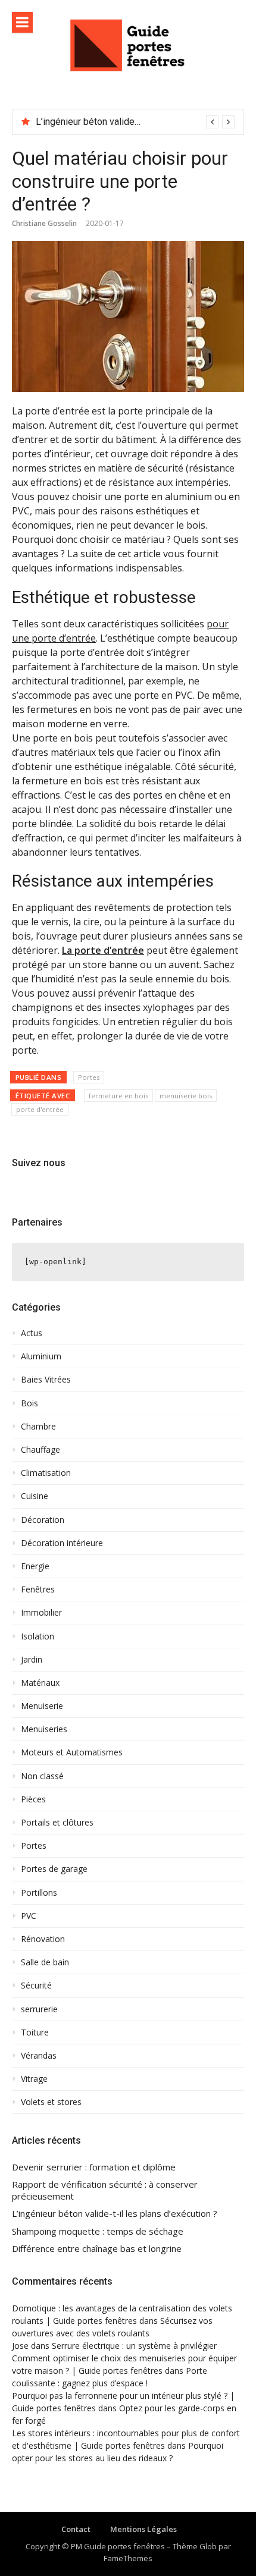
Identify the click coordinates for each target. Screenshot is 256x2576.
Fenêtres (38, 1589)
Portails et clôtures (57, 1823)
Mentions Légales (143, 2529)
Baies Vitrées (46, 1380)
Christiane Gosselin (44, 223)
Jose (20, 2346)
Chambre (38, 1427)
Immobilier (41, 1613)
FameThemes (128, 2558)
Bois (29, 1403)
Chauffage (40, 1450)
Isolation (38, 1636)
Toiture (35, 2032)
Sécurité (36, 1986)
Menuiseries (44, 1729)
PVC (29, 1916)
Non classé (42, 1776)
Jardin (32, 1660)
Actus (32, 1333)
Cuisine (35, 1496)
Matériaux (40, 1683)
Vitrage (34, 2079)
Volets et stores (51, 2102)
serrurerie (39, 2009)
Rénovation (43, 1939)
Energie (35, 1566)
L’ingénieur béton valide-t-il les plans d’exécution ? (115, 2214)
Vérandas (39, 2056)
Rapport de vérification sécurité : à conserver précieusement (105, 2190)
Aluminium (41, 1356)
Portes (89, 1077)
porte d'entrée (40, 1109)
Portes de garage (54, 1869)
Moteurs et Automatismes (72, 1752)
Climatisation (46, 1473)
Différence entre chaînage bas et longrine (97, 2249)
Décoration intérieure (62, 1543)
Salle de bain (45, 1962)
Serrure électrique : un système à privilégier (134, 2346)
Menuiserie (42, 1706)
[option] (135, 122)
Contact (76, 2529)
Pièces (33, 1799)
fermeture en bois (118, 1096)
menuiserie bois (186, 1096)
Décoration (43, 1520)
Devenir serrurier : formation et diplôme (94, 2167)
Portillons (39, 1893)
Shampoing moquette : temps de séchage (98, 2231)
